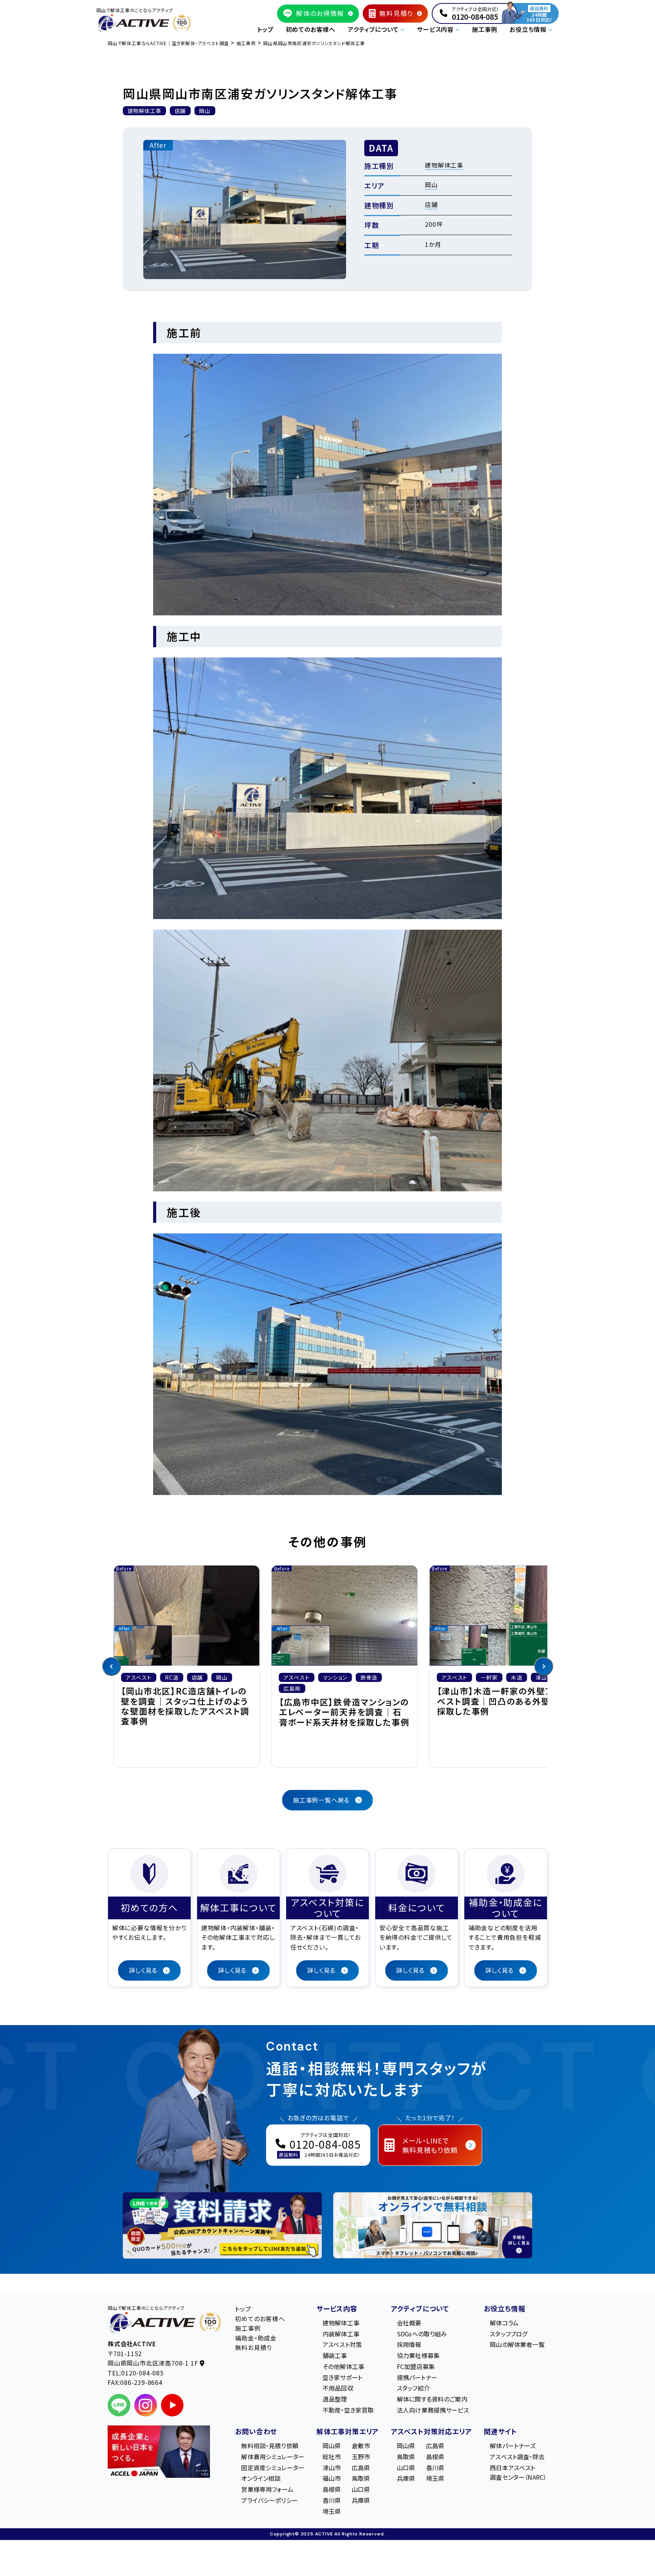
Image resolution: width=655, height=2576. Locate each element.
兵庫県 (361, 2500)
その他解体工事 (343, 2366)
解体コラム (504, 2323)
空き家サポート (342, 2377)
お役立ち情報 (505, 2308)
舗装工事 (335, 2355)
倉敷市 (361, 2446)
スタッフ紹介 (413, 2388)
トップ (265, 29)
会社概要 (409, 2323)
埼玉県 (332, 2511)
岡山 (431, 185)
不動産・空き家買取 (348, 2410)
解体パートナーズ (513, 2446)
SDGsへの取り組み (422, 2334)
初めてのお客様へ (311, 29)
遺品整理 (335, 2399)
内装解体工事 (341, 2334)
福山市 (332, 2478)
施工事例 (485, 29)
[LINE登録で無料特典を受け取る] (222, 2225)
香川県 (332, 2500)
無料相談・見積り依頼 (270, 2446)
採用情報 (409, 2344)
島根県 (332, 2489)
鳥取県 (361, 2478)
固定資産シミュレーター (273, 2468)
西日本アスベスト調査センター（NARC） (518, 2472)
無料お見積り (253, 2347)
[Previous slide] (111, 1666)
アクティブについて (420, 2308)
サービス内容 (337, 2308)
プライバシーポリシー (270, 2500)
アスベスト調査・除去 (517, 2457)
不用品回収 (338, 2388)
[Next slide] (544, 1666)
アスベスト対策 (342, 2344)
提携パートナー (417, 2377)
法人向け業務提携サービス (433, 2410)
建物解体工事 (444, 165)
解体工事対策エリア (348, 2431)
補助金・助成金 (256, 2338)
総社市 (332, 2457)
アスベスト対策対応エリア (431, 2431)
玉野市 (361, 2457)
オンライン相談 (261, 2478)
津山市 (332, 2468)
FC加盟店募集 (416, 2366)
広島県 (361, 2468)
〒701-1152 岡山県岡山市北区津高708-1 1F (154, 2358)
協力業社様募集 (418, 2355)
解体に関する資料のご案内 (432, 2399)
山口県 (361, 2489)
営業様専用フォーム (267, 2489)
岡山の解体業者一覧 (517, 2344)
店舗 (431, 204)
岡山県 (332, 2446)
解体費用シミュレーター (273, 2457)
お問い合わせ (256, 2431)
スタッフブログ (508, 2334)
